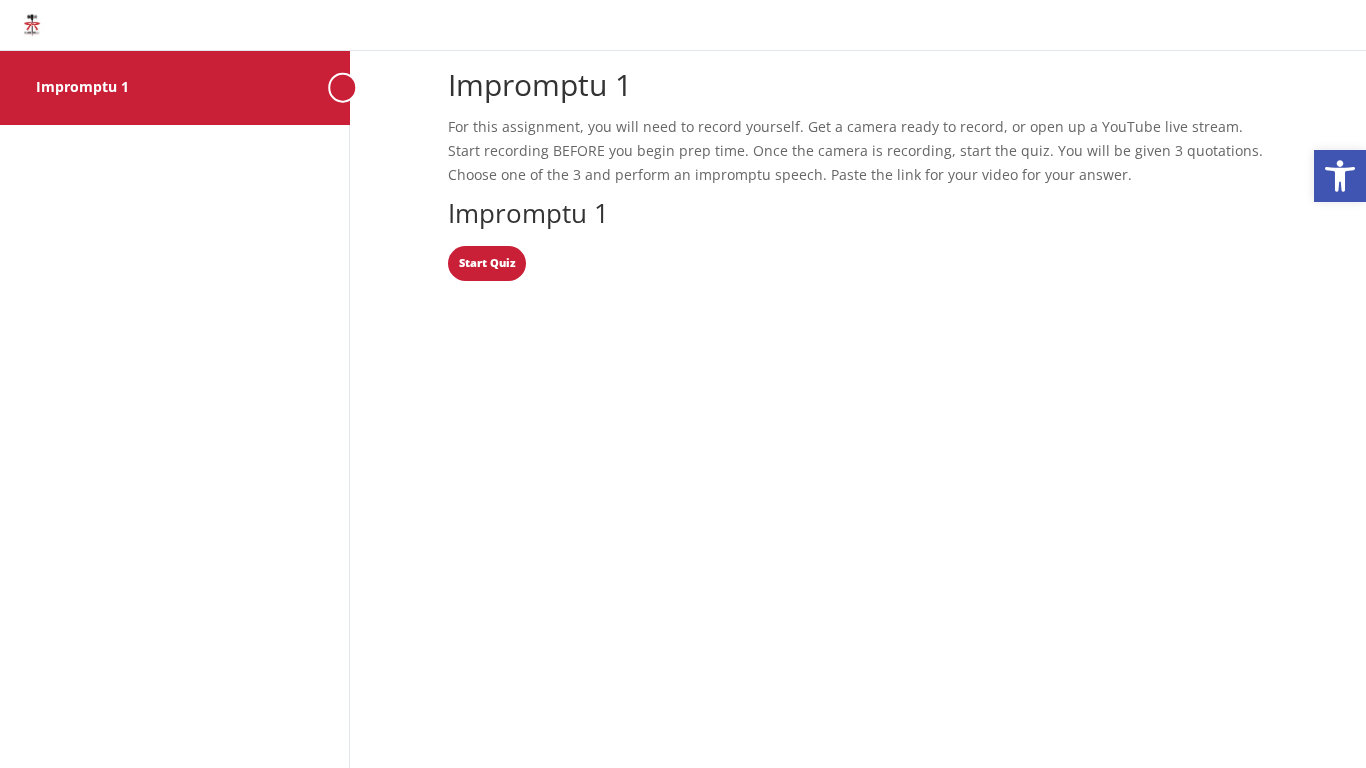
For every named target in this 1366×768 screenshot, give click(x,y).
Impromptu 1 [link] (82, 86)
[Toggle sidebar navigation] (344, 87)
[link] (1340, 176)
